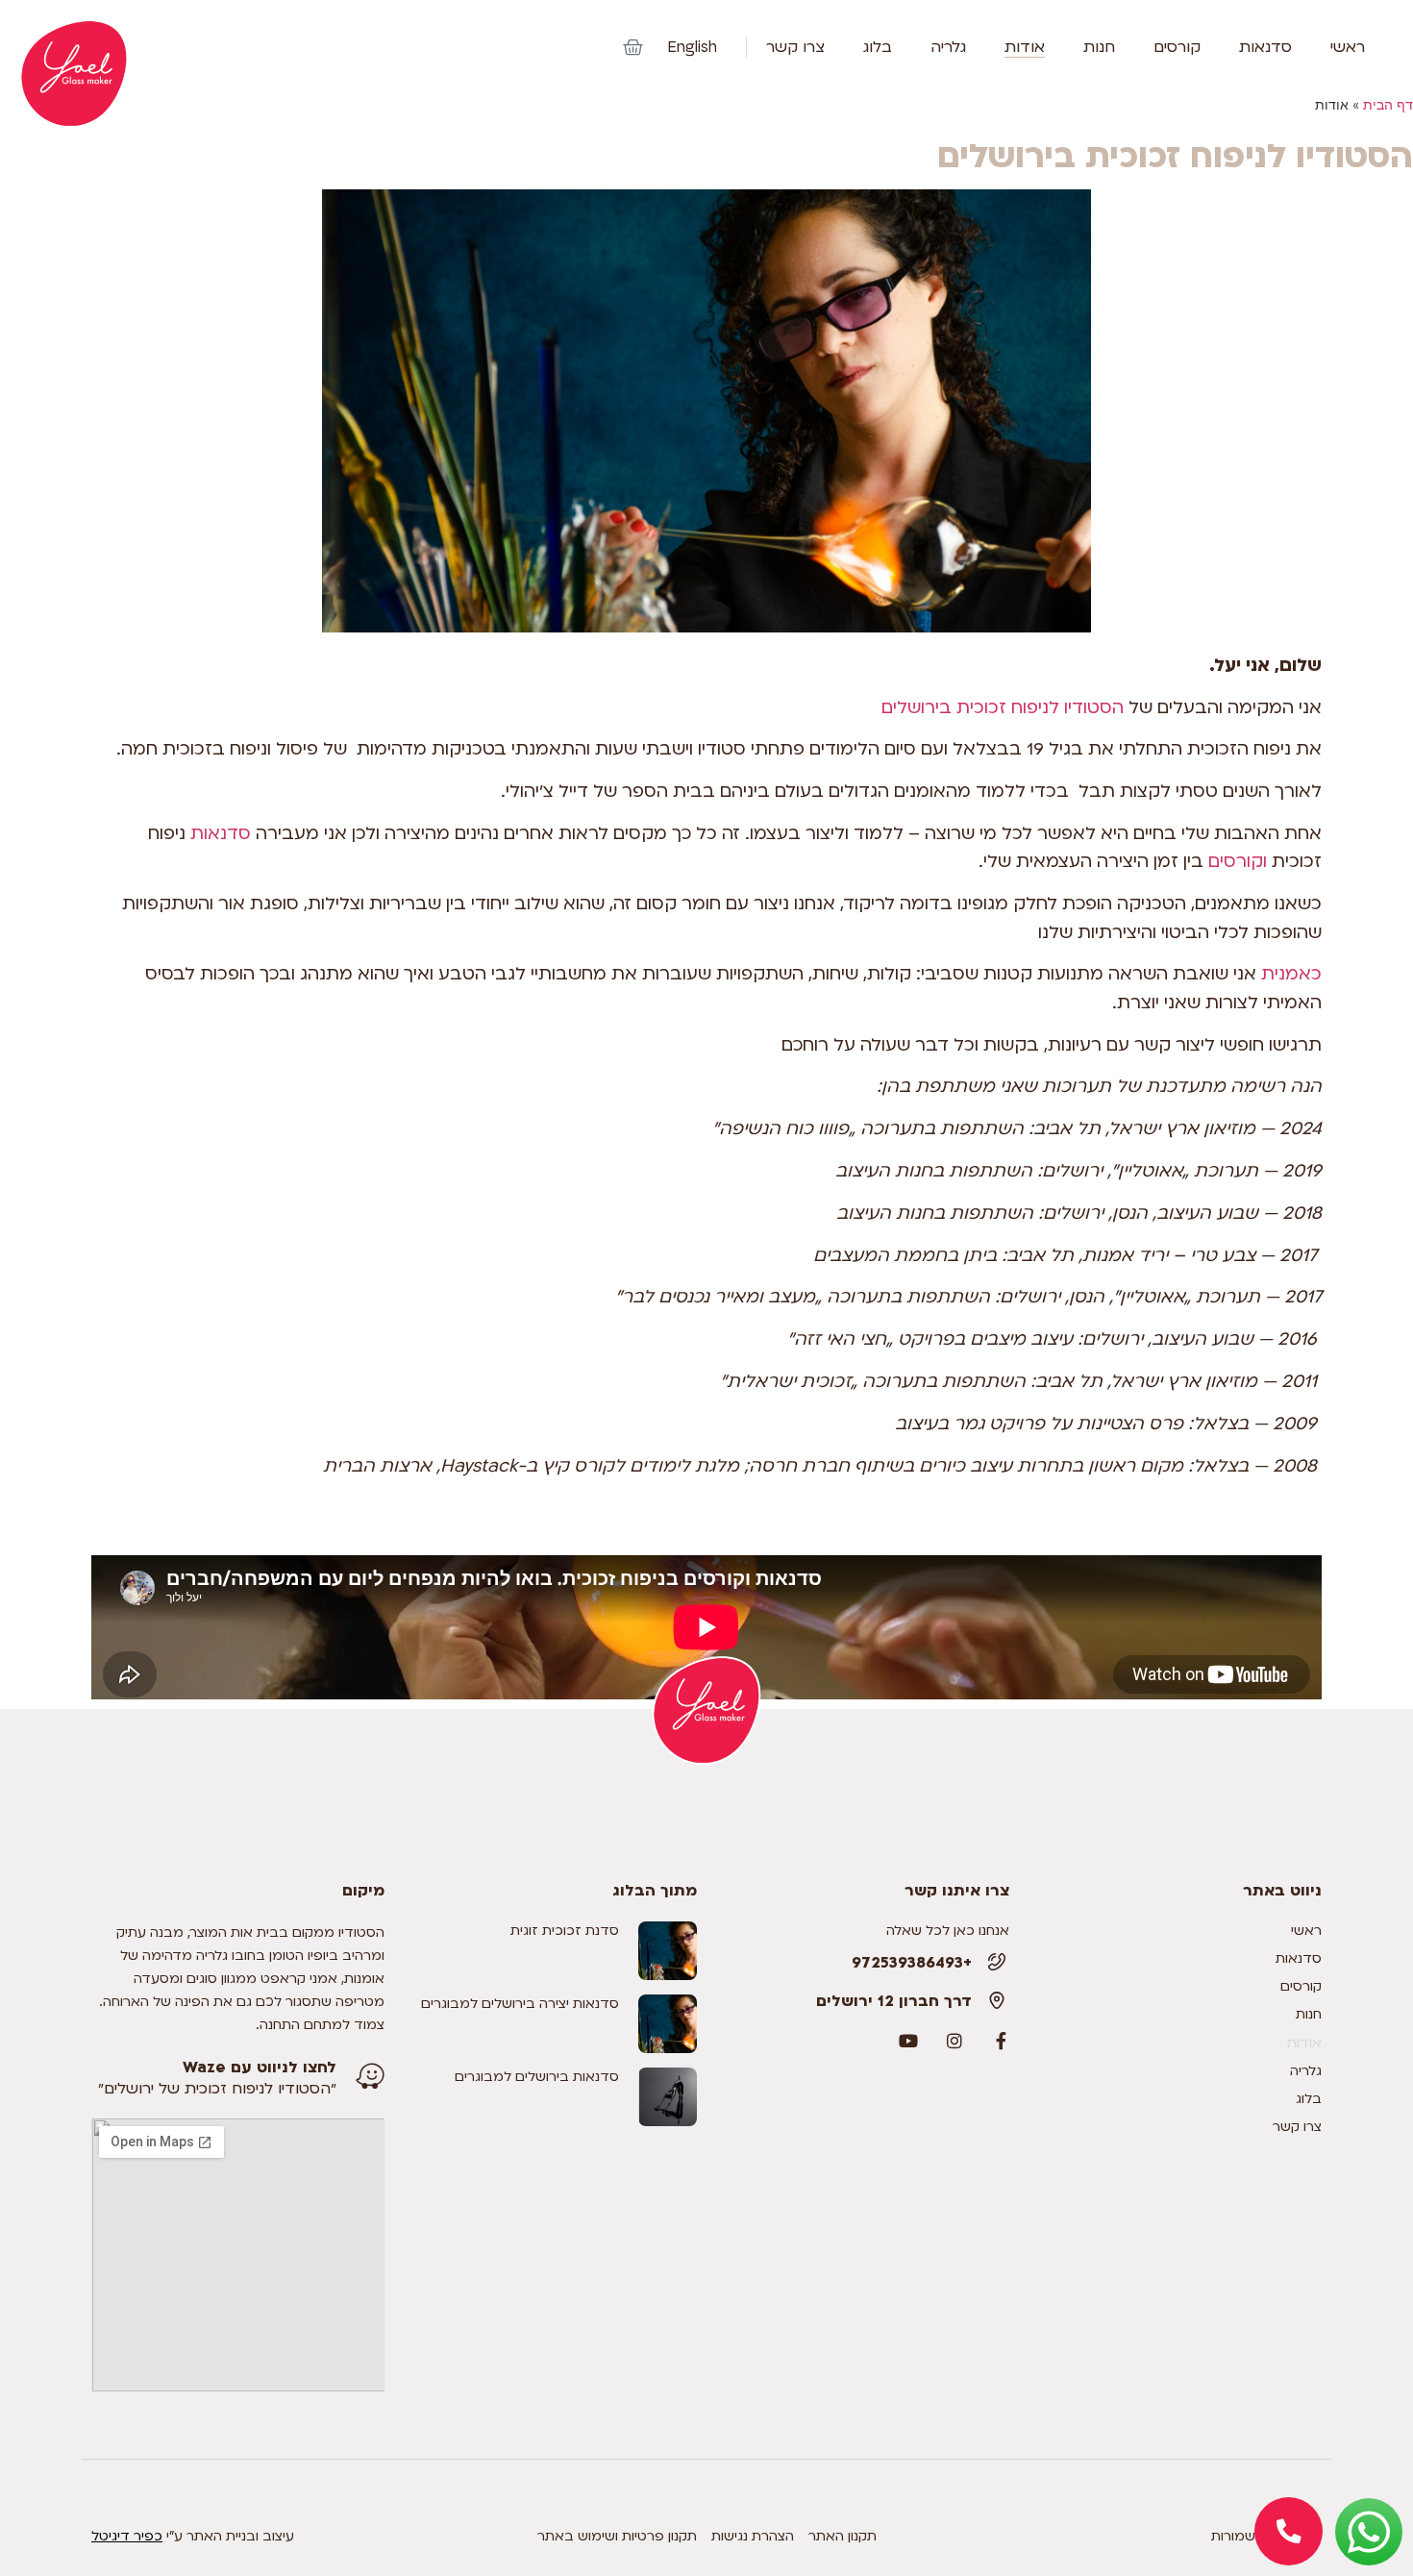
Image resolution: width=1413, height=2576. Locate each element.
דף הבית (1388, 105)
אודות (1025, 48)
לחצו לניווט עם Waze (260, 2068)
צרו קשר (795, 48)
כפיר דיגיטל (127, 2536)
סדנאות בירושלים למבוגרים (537, 2077)
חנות (1099, 48)
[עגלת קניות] (633, 48)
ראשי (1348, 48)
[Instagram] (954, 2041)
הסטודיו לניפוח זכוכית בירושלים (1003, 708)
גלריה (948, 48)
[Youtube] (908, 2041)
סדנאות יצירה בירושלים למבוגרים (520, 2004)
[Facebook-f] (1001, 2041)
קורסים (1177, 48)
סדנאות (1265, 48)
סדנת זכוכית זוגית (565, 1931)
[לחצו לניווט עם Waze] (370, 2076)
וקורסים (1235, 862)
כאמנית (1289, 974)
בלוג (878, 48)
